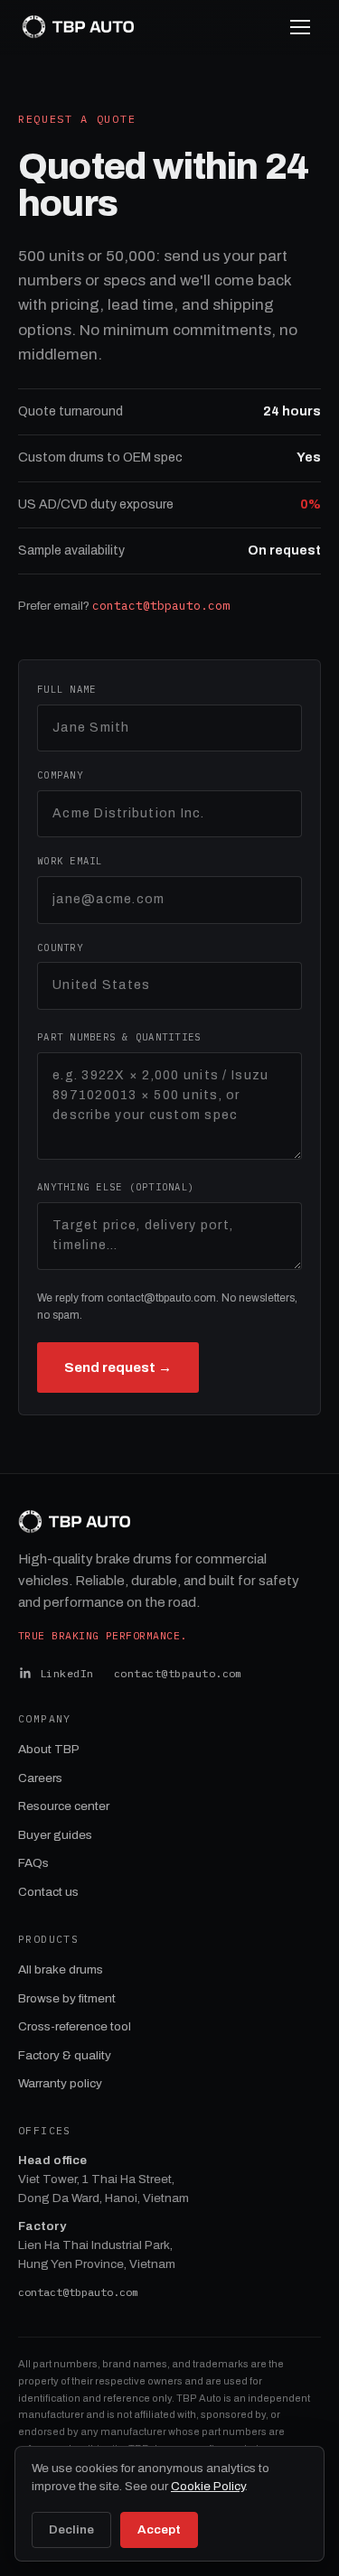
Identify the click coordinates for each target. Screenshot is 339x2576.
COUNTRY (60, 947)
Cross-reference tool (75, 2026)
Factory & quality (65, 2055)
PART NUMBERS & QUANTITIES (119, 1037)
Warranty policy (60, 2083)
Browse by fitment (67, 1998)
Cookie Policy (208, 2486)
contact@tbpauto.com (161, 605)
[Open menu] (300, 27)
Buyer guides (55, 1835)
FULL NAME (66, 689)
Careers (40, 1778)
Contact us (48, 1892)
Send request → (118, 1367)
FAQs (33, 1863)
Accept (159, 2529)
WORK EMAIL (70, 861)
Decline (71, 2529)
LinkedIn (67, 1673)
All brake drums (61, 1969)
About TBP (49, 1749)
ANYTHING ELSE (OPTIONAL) (116, 1187)
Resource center (64, 1806)
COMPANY (60, 775)
